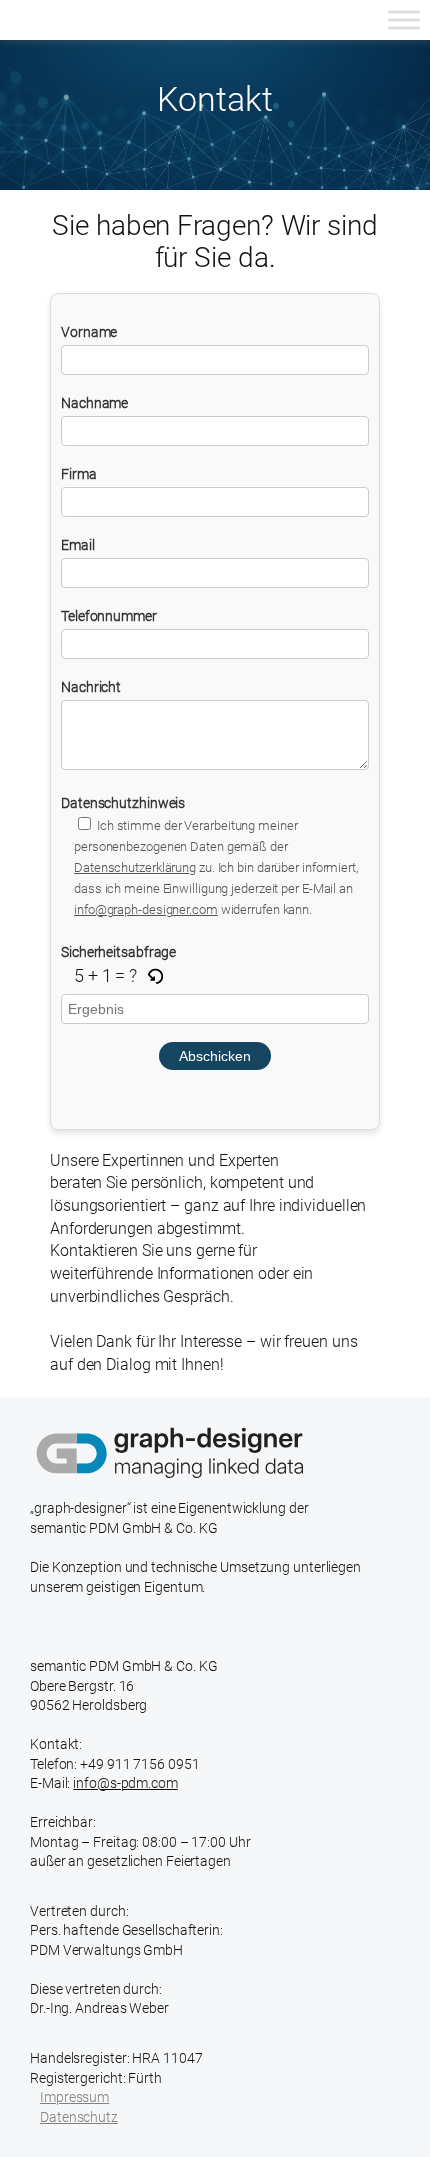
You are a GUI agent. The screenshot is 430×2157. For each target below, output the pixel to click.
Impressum (74, 2097)
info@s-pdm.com (125, 1783)
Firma (79, 474)
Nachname (94, 403)
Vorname (89, 332)
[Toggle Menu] (404, 19)
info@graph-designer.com (146, 909)
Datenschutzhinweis (209, 856)
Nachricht (91, 687)
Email (78, 545)
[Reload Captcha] (155, 977)
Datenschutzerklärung (135, 867)
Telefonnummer (109, 616)
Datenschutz (79, 2117)
